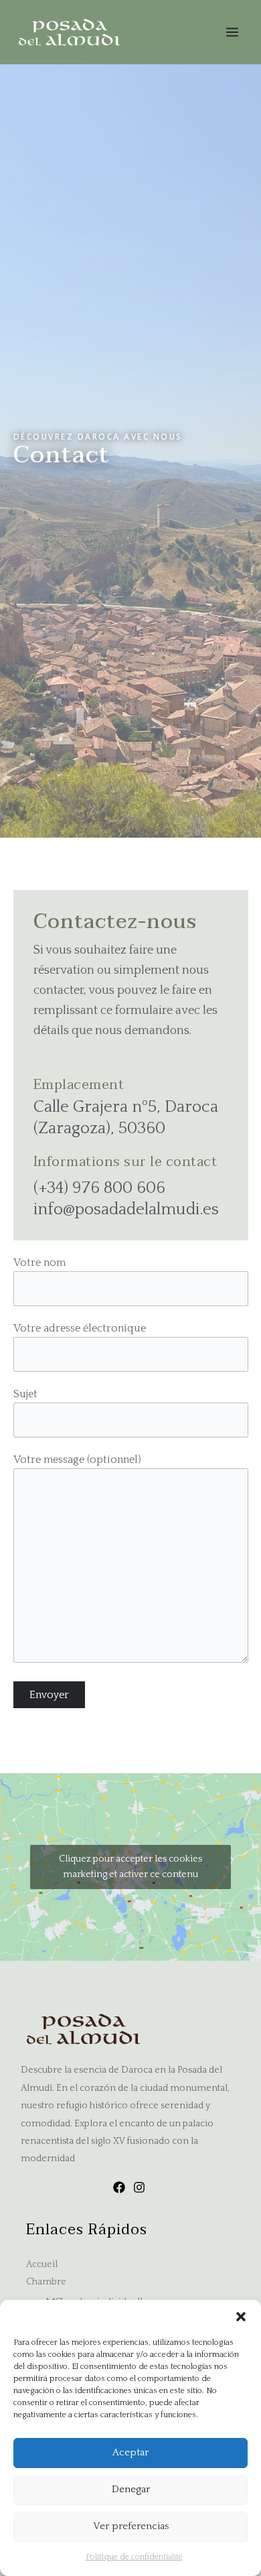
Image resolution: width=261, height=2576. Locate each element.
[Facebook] (119, 2187)
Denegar (131, 2489)
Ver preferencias (131, 2526)
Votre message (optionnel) (77, 1460)
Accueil (42, 2264)
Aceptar (130, 2452)
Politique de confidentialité (134, 2557)
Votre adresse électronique (80, 1328)
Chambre (46, 2282)
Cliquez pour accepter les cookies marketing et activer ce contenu (130, 1867)
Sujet (25, 1394)
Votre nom (39, 1263)
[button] (241, 2317)
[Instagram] (139, 2187)
